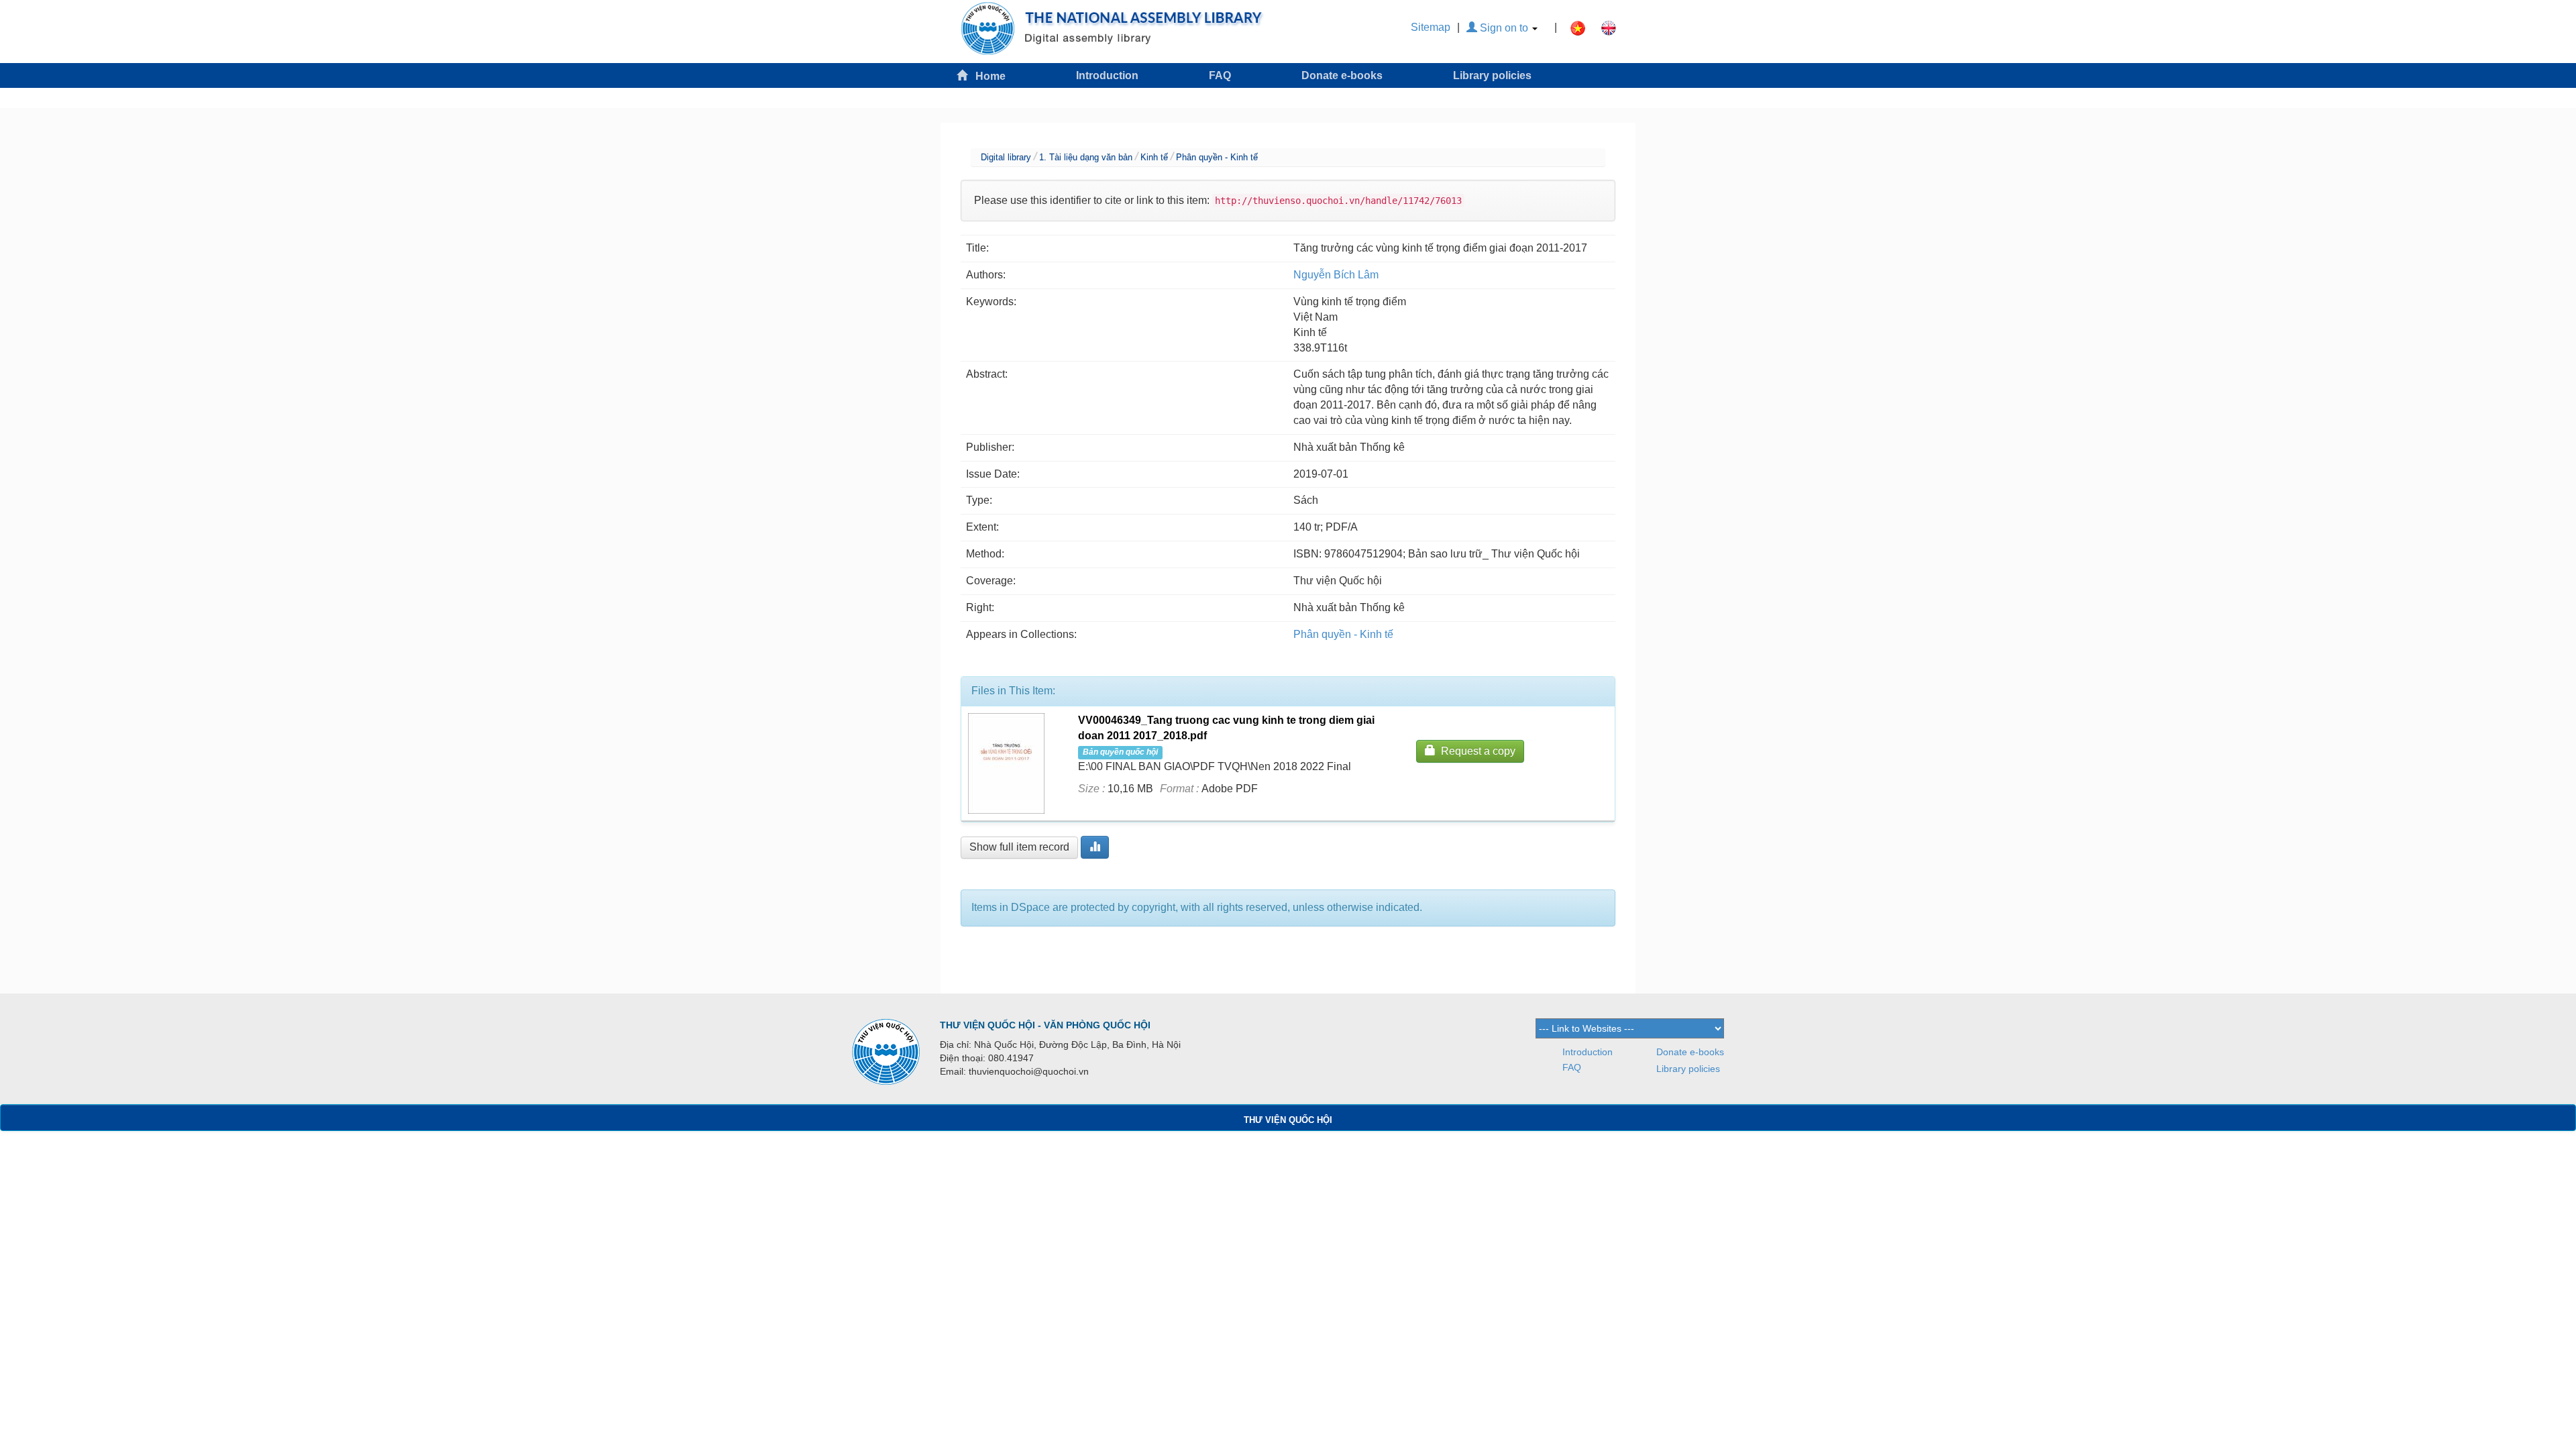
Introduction (1107, 75)
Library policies (1492, 75)
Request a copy (1475, 751)
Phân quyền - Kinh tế (1217, 157)
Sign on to (1504, 28)
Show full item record (1019, 847)
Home (986, 76)
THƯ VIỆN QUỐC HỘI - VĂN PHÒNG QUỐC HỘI (1045, 1025)
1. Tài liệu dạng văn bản (1086, 157)
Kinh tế (1154, 157)
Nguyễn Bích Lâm (1336, 275)
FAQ (1220, 75)
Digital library (1006, 157)
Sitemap (1431, 27)
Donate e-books (1342, 75)
